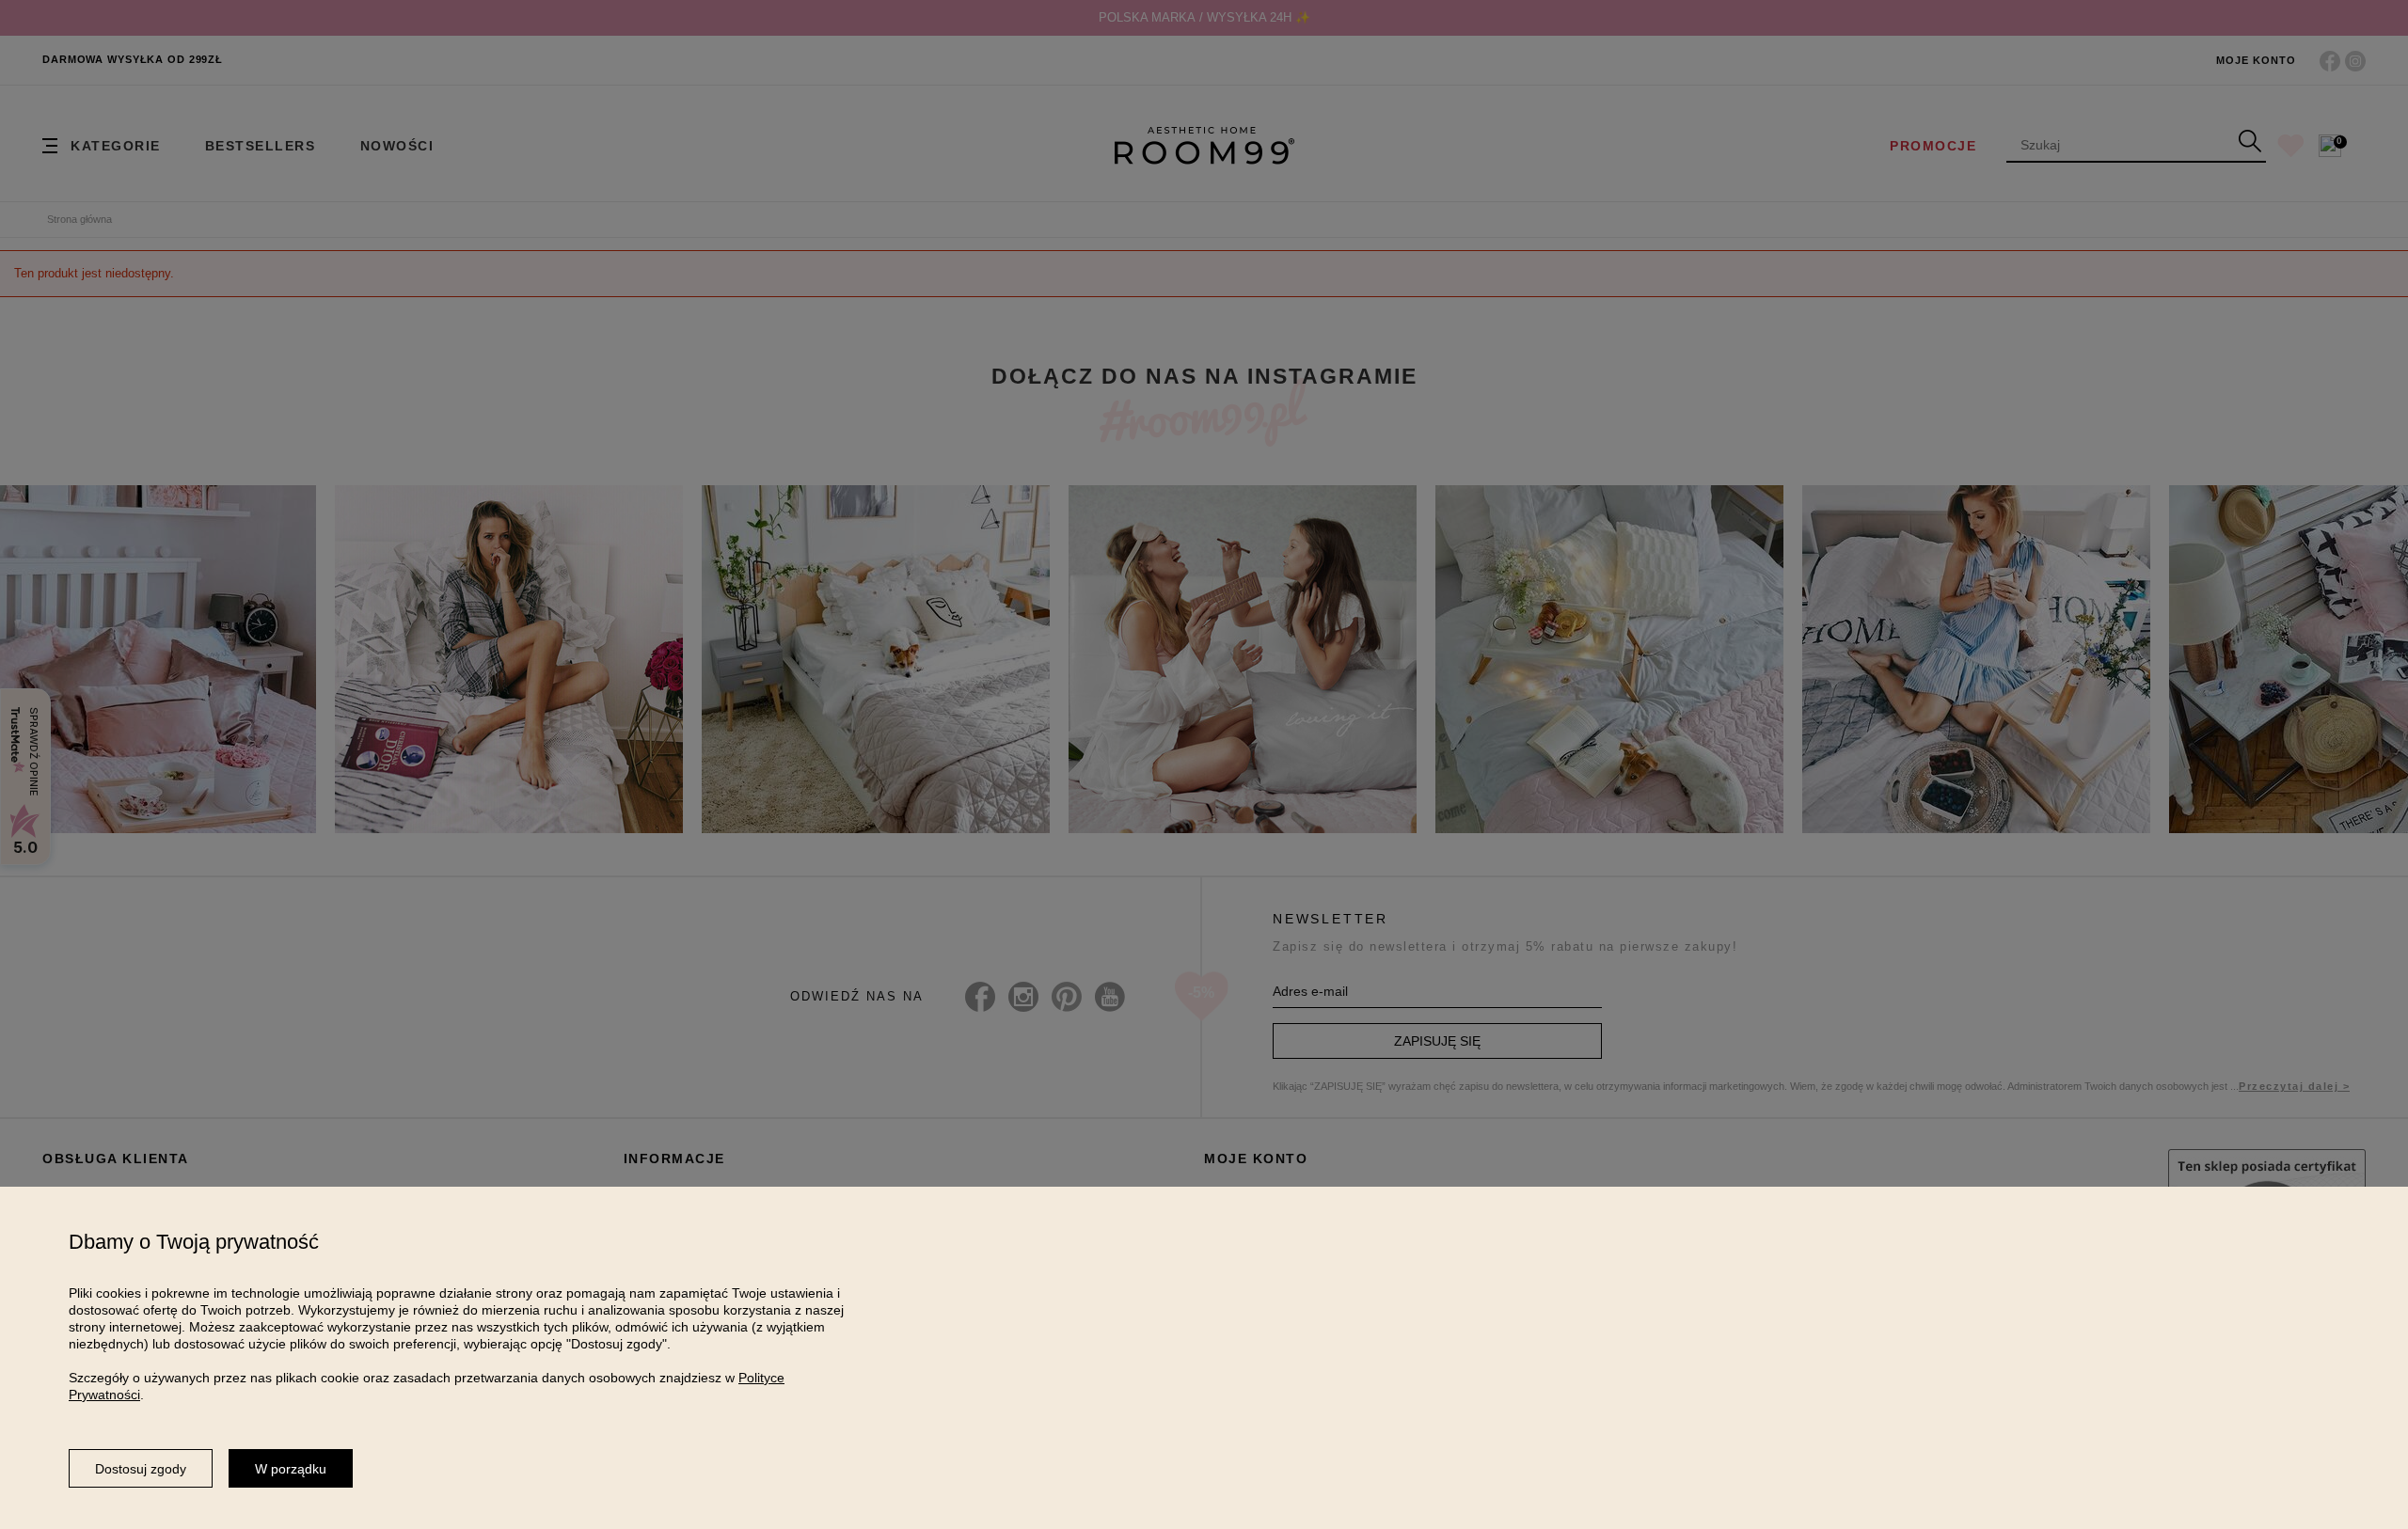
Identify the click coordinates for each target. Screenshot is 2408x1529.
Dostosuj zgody (141, 1469)
